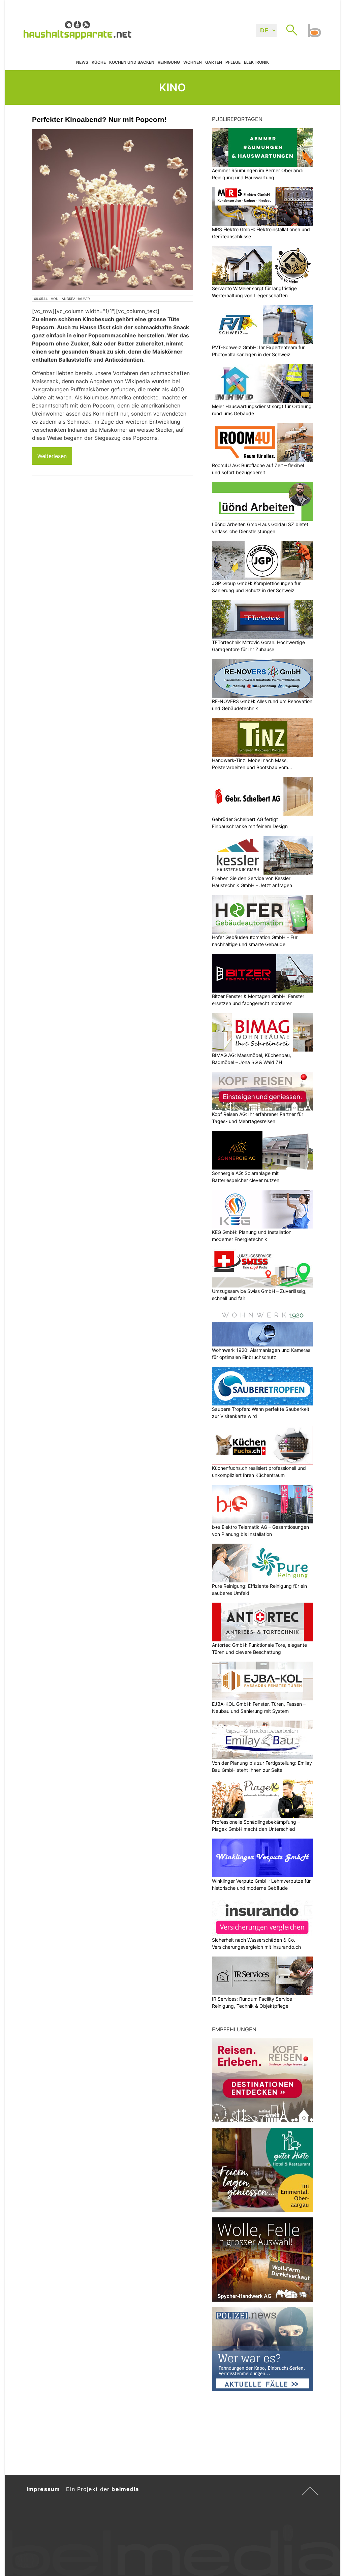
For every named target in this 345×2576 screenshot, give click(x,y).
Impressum (43, 2489)
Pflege (233, 62)
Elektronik (256, 62)
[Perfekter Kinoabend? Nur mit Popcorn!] (113, 210)
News (82, 62)
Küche (99, 62)
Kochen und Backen (132, 62)
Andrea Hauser (76, 299)
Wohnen (193, 62)
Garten (214, 62)
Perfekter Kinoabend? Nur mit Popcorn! (99, 119)
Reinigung (169, 62)
